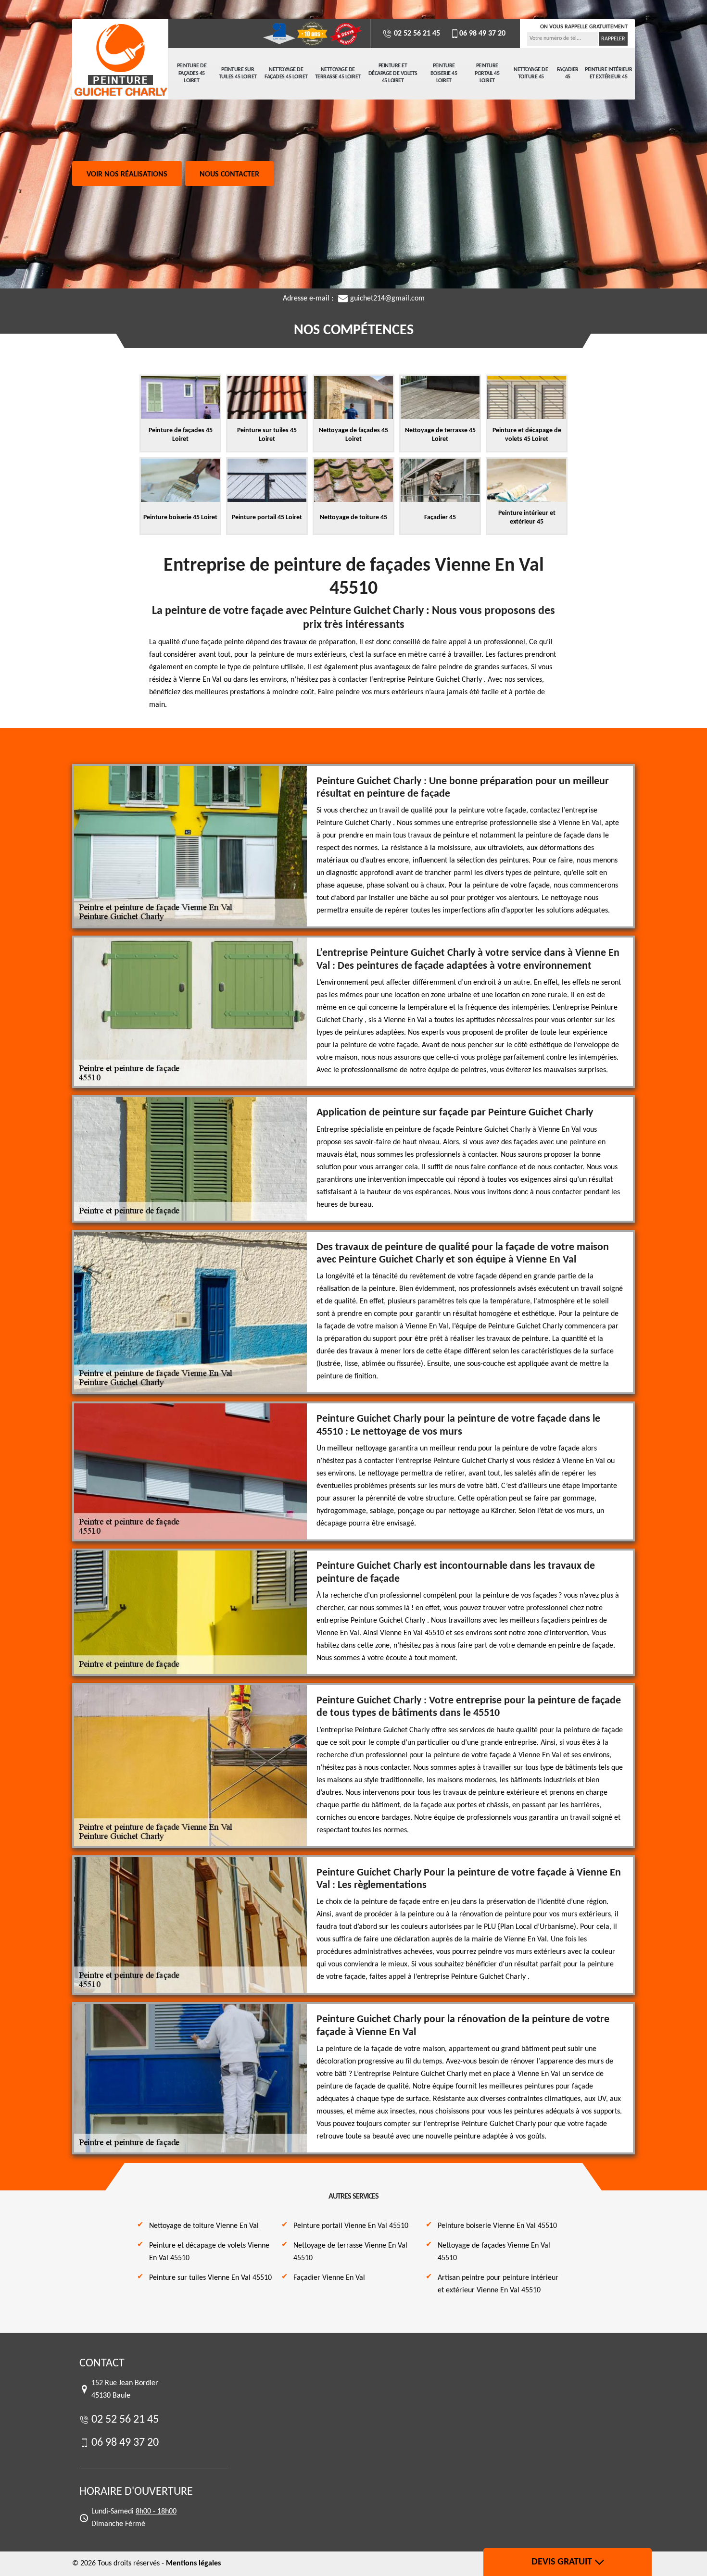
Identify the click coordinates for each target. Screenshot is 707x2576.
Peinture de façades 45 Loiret (192, 73)
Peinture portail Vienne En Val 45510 (351, 2226)
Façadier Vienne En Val (329, 2278)
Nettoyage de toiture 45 (531, 74)
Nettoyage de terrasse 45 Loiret (338, 74)
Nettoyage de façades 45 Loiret (286, 74)
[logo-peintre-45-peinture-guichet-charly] (120, 60)
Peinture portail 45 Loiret (487, 73)
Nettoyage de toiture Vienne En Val (204, 2226)
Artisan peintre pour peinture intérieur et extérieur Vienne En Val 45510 (498, 2284)
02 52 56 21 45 (416, 34)
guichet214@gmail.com (387, 299)
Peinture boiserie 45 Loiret (444, 73)
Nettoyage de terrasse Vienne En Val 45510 (350, 2252)
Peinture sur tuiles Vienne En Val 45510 (210, 2278)
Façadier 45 (568, 74)
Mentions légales (193, 2563)
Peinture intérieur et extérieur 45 (608, 74)
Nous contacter (229, 175)
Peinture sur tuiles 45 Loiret (238, 74)
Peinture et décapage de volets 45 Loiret (393, 73)
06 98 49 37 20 (482, 34)
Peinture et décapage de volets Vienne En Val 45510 (209, 2252)
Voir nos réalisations (127, 175)
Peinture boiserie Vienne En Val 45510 (497, 2226)
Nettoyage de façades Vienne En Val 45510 (494, 2252)
